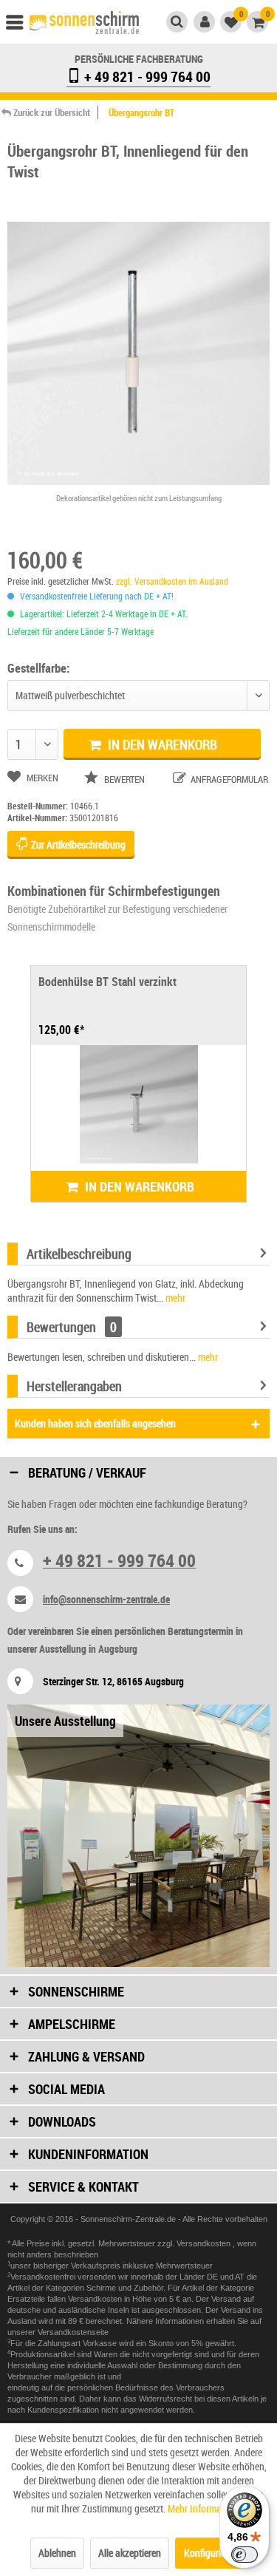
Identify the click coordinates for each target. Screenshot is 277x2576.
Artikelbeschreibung (79, 1254)
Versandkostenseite (73, 2332)
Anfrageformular (228, 779)
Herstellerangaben (74, 1386)
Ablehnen (57, 2553)
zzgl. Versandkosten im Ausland (172, 581)
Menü (21, 26)
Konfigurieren (211, 2553)
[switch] (244, 2555)
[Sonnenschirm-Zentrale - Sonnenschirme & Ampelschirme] (84, 24)
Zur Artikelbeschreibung (77, 844)
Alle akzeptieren (130, 2553)
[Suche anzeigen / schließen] (177, 22)
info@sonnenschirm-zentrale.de (106, 1599)
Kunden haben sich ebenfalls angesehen (95, 1423)
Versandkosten (205, 2243)
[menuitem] (21, 26)
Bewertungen (61, 1327)
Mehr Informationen (207, 2508)
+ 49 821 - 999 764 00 (146, 77)
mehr (174, 1298)
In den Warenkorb (161, 744)
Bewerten (124, 779)
